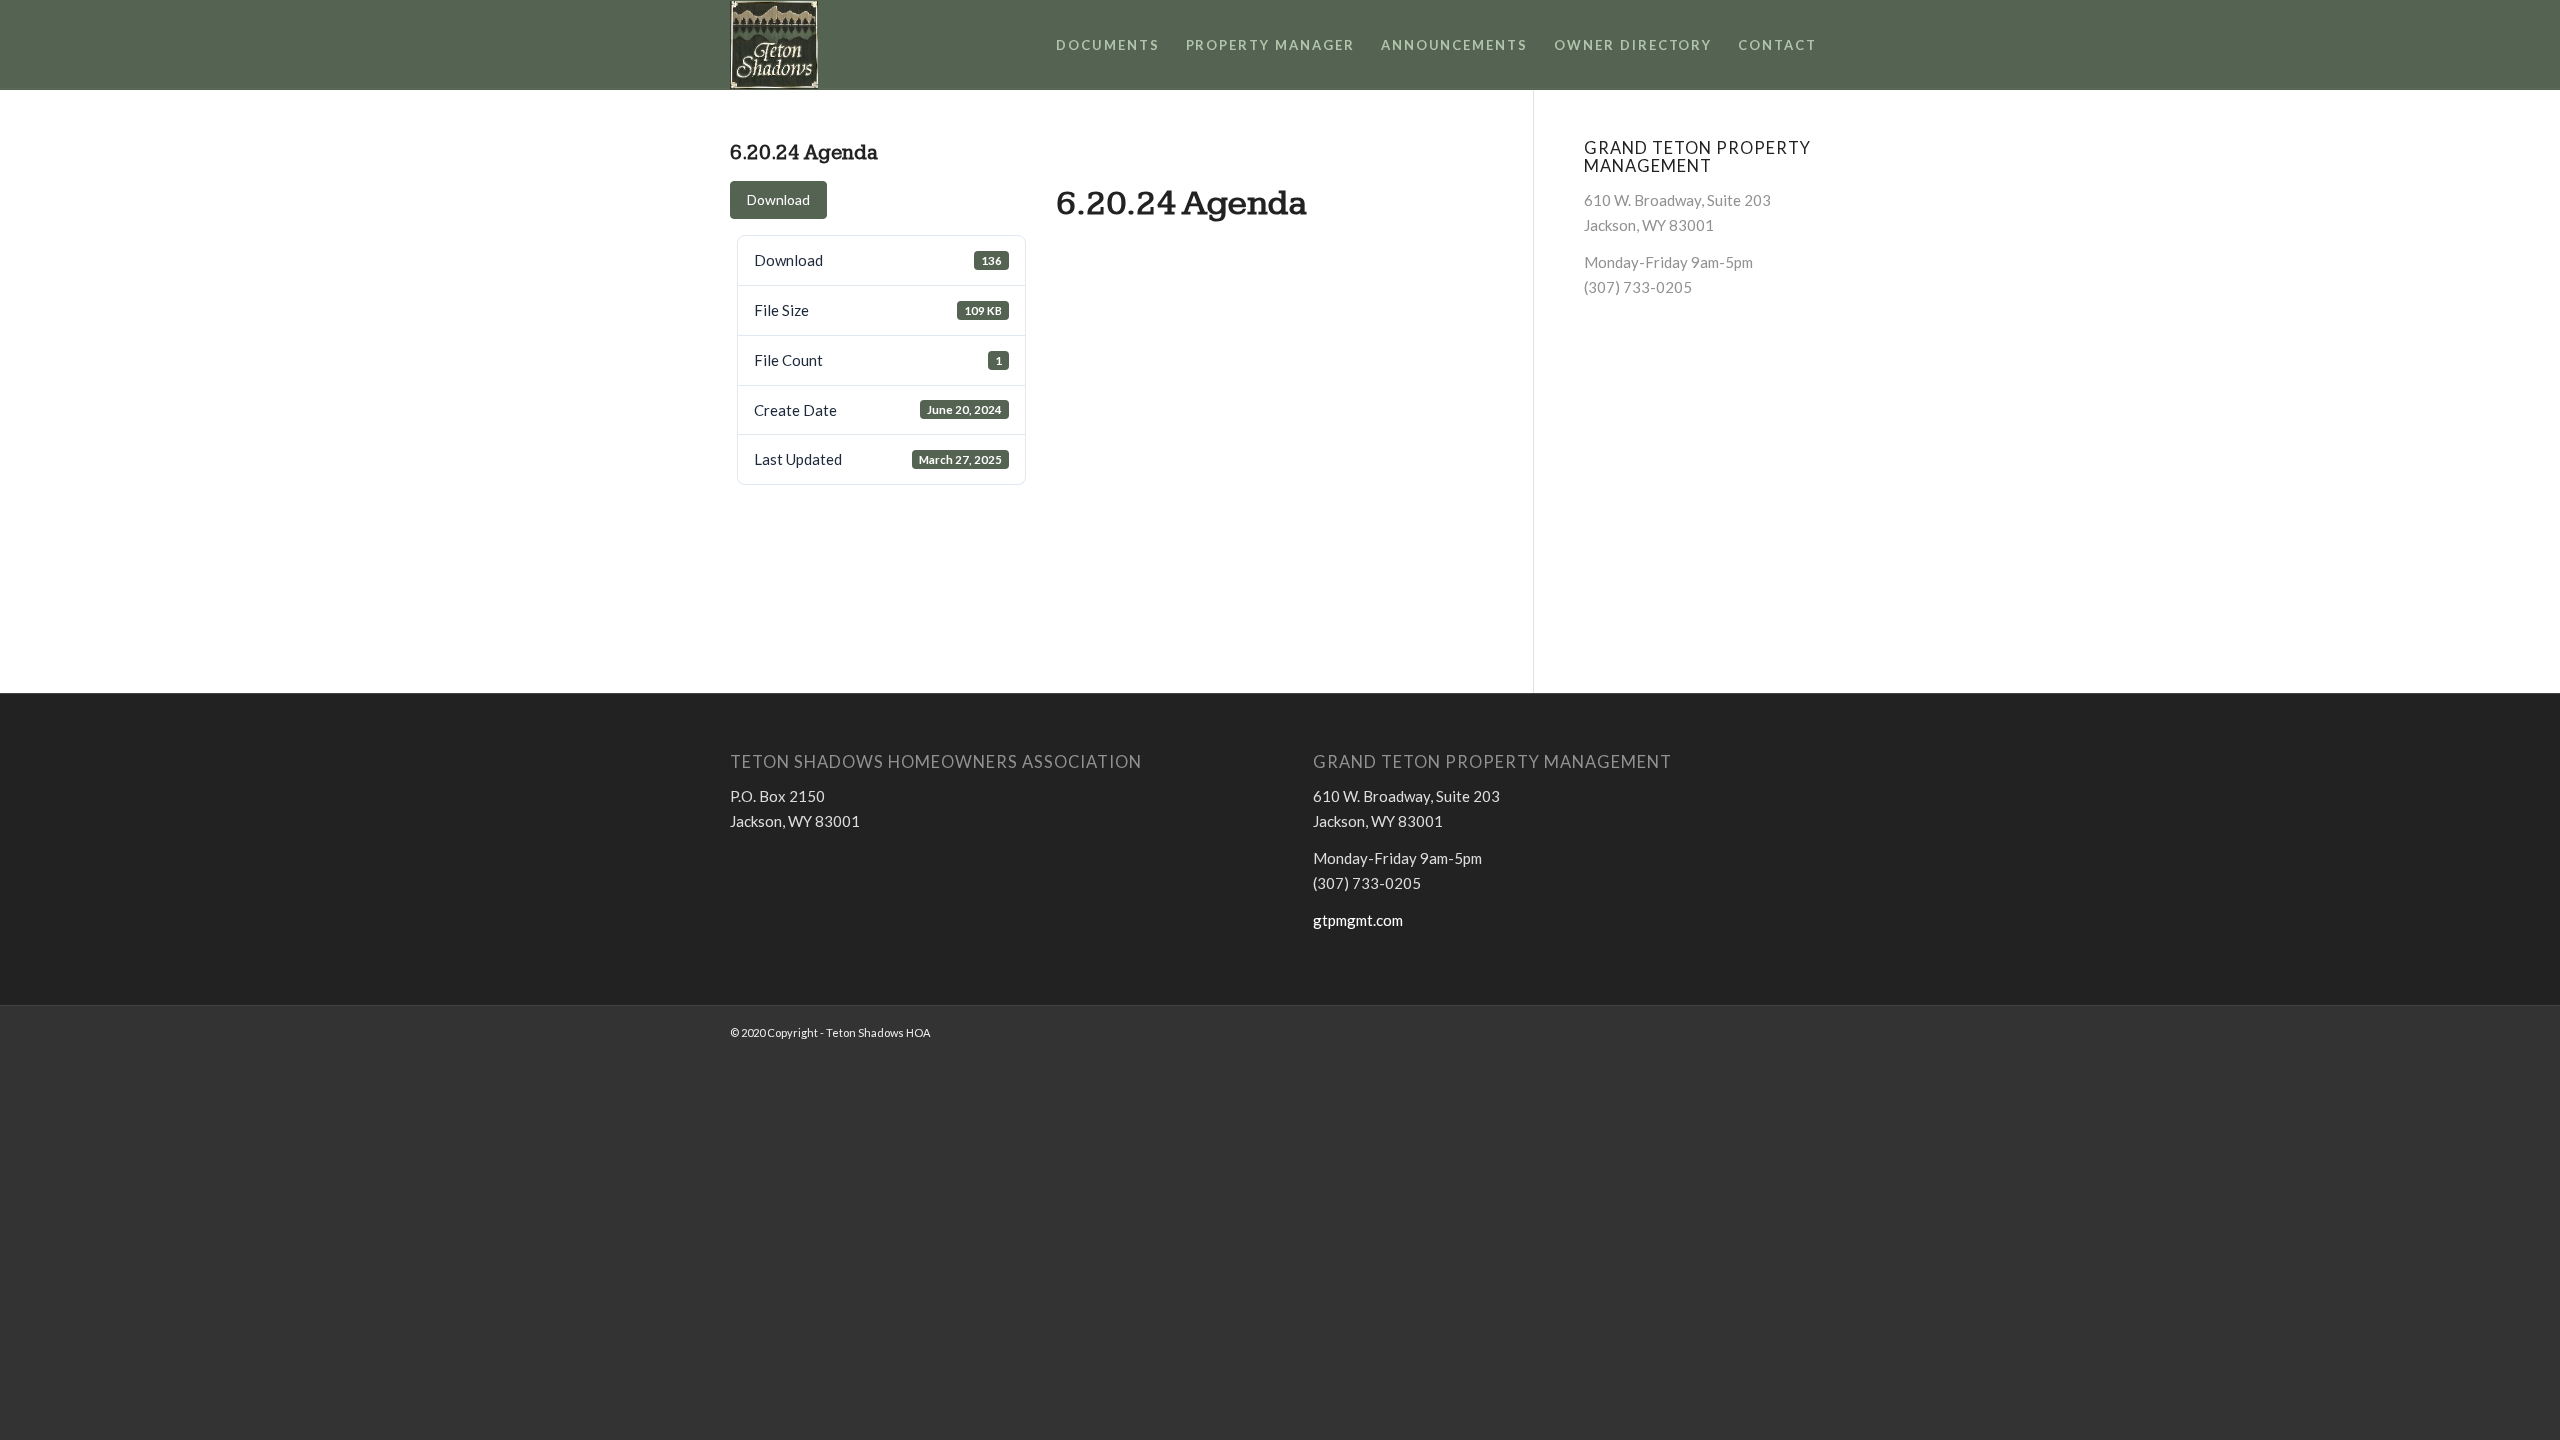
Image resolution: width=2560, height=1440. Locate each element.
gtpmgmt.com (1358, 920)
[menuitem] (1108, 45)
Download (778, 199)
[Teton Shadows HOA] (774, 45)
